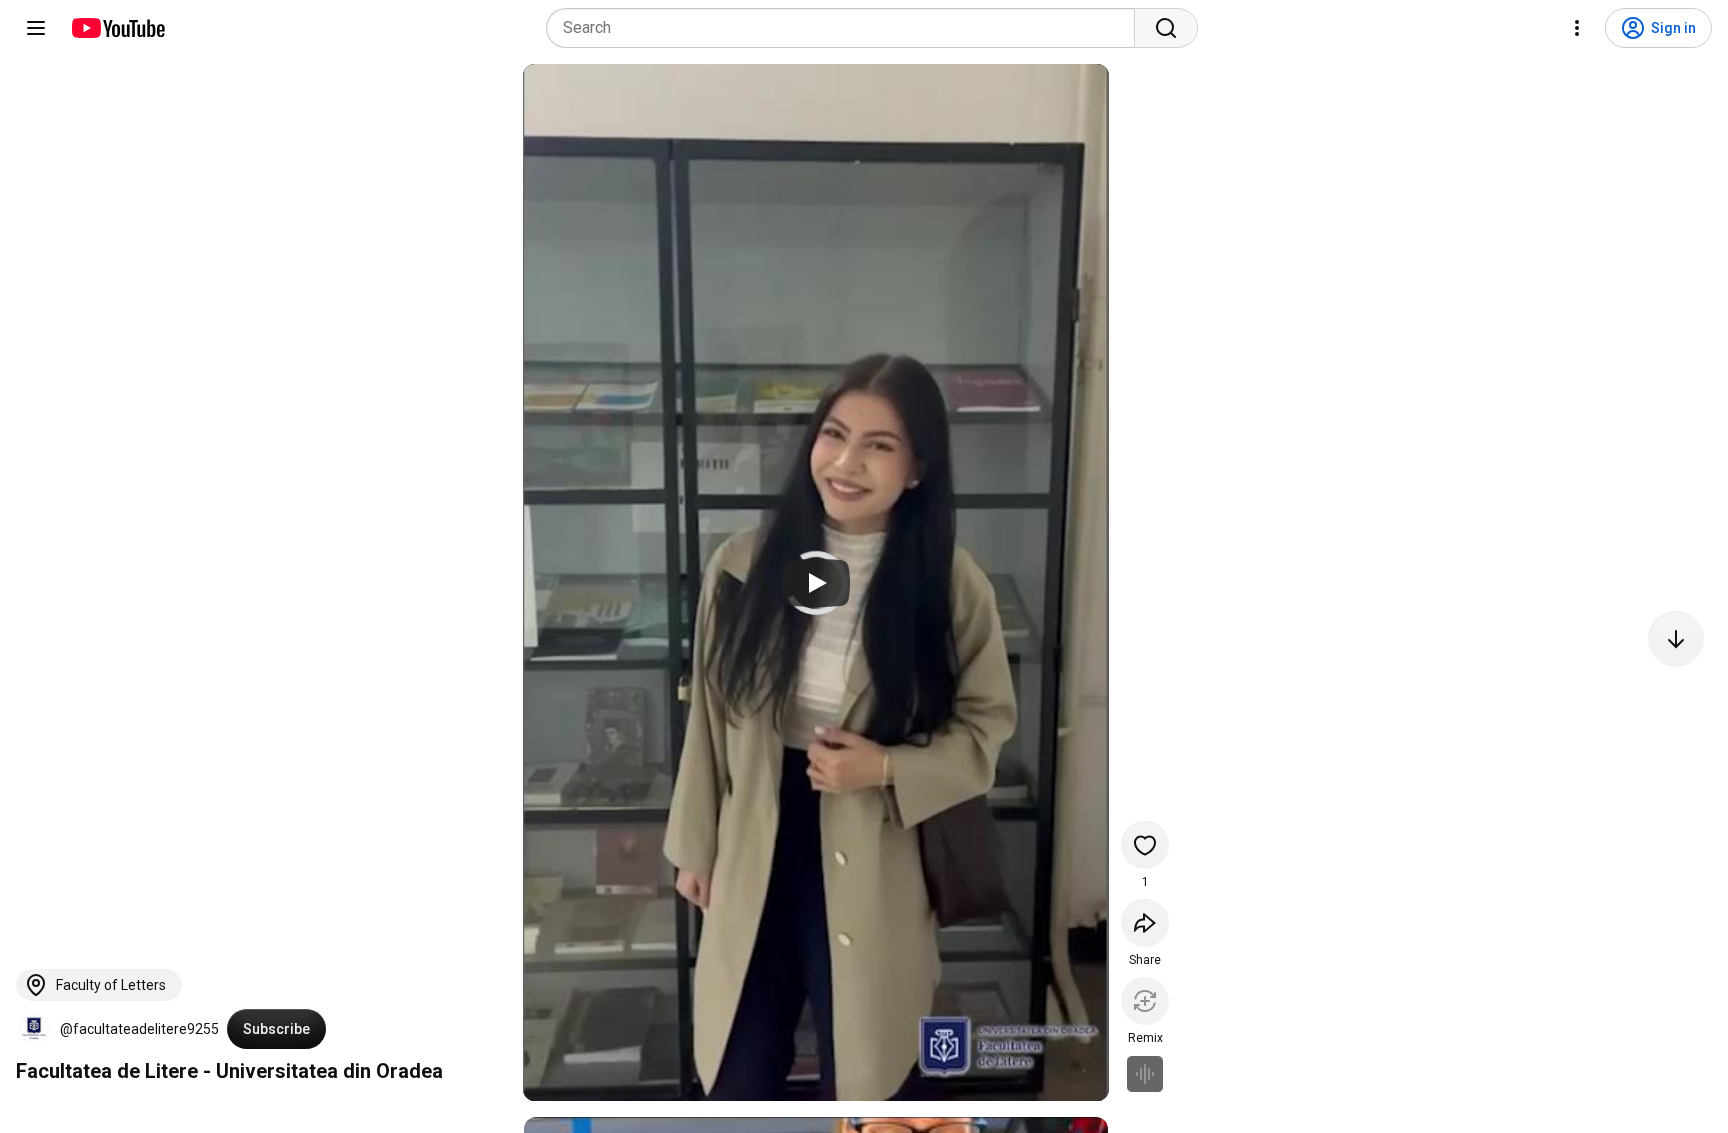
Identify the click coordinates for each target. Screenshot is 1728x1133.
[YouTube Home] (117, 28)
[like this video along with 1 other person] (1145, 845)
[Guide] (36, 28)
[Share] (1145, 923)
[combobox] (846, 28)
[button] (34, 1029)
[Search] (1166, 28)
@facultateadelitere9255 (139, 1029)
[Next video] (1676, 639)
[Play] (816, 583)
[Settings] (1577, 28)
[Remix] (1145, 1001)
